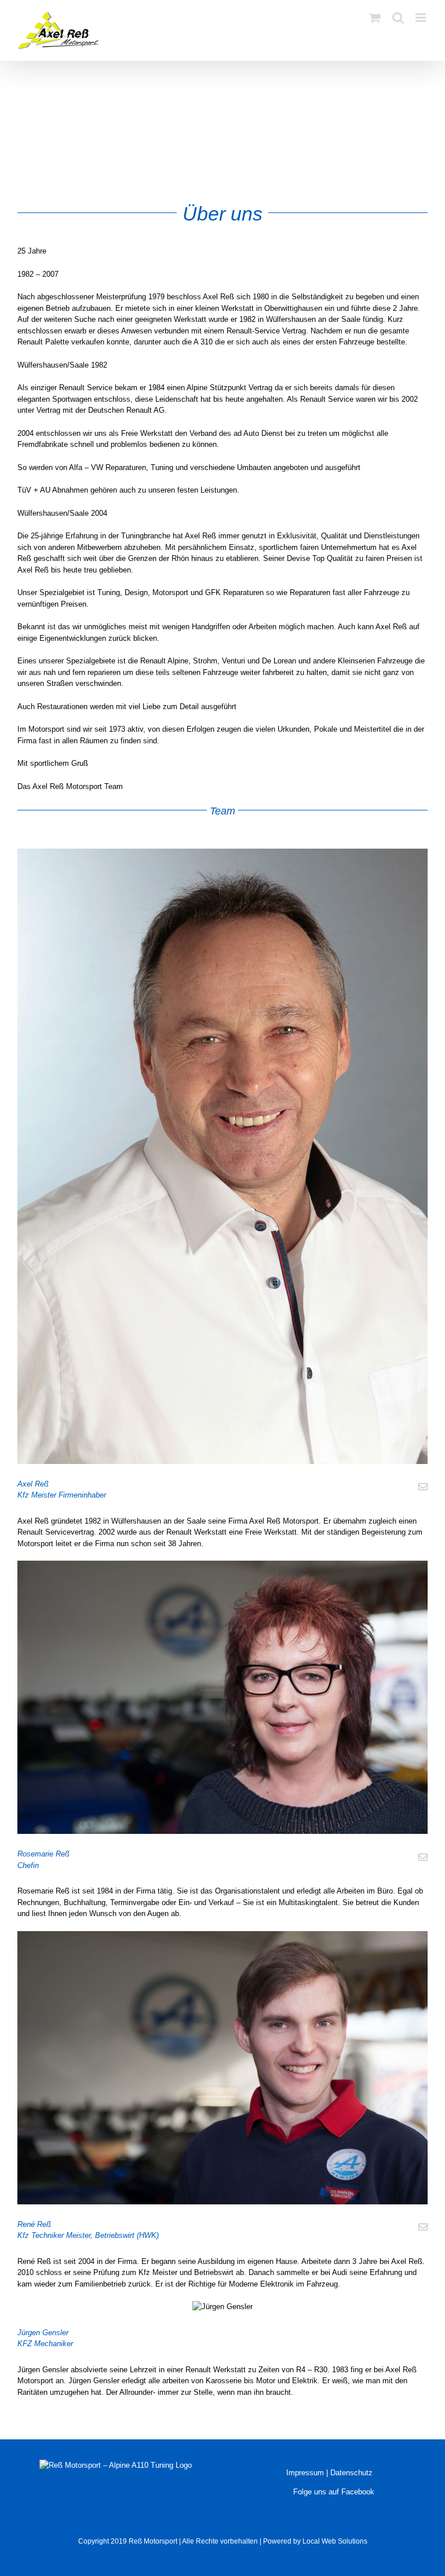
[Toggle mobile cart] (375, 18)
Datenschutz (351, 2473)
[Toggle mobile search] (398, 18)
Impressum (305, 2473)
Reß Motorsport (153, 2541)
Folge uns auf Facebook (333, 2492)
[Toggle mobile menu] (422, 18)
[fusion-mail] (423, 1487)
